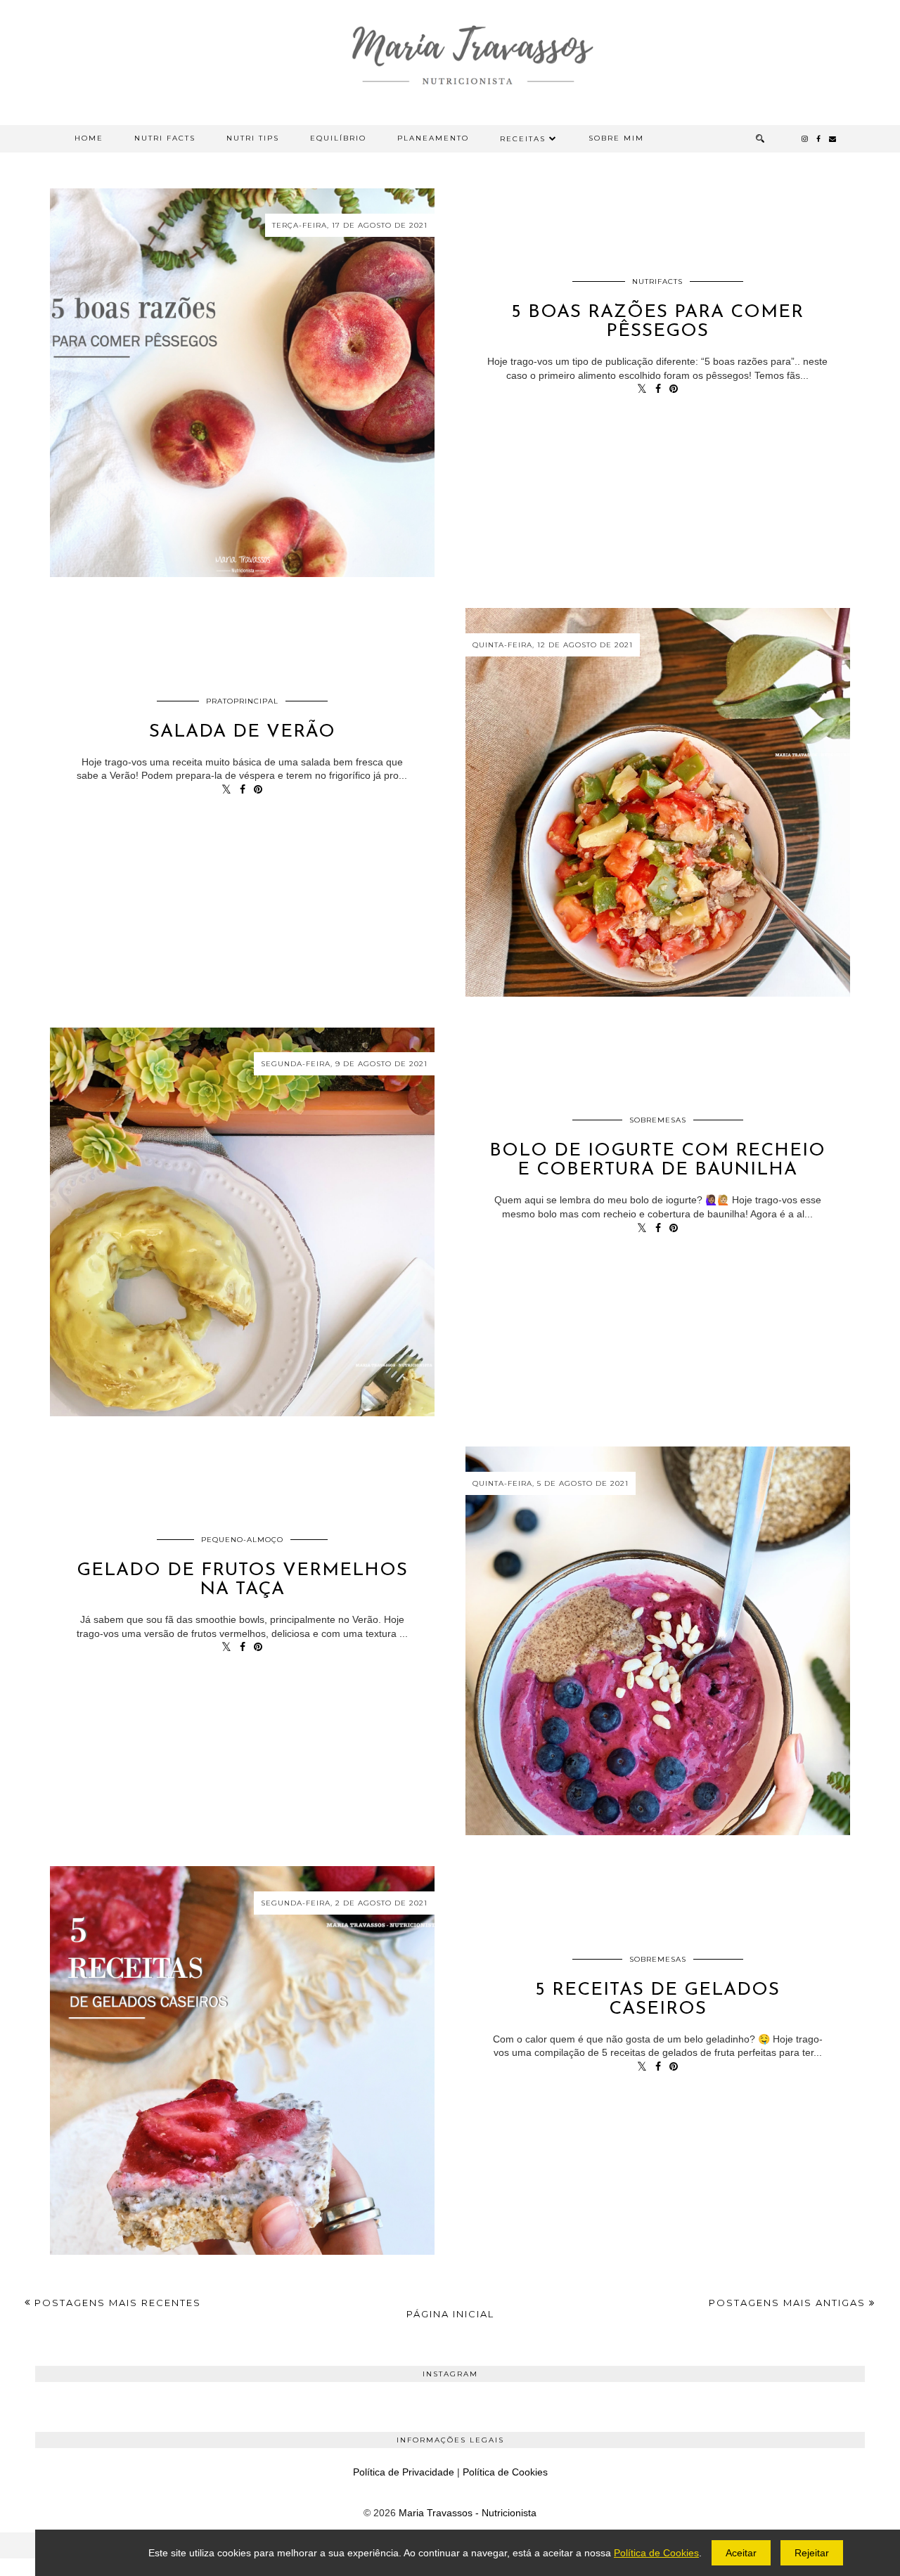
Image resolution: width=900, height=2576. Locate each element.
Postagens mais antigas (789, 2303)
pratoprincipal (242, 701)
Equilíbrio (338, 138)
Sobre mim (616, 138)
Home (89, 138)
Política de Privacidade (404, 2472)
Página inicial (450, 2314)
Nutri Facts (165, 138)
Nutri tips (253, 138)
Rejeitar (812, 2553)
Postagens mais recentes (116, 2303)
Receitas (523, 139)
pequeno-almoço (242, 1540)
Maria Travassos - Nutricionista (468, 2513)
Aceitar (741, 2553)
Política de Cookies (505, 2472)
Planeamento (433, 138)
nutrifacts (657, 281)
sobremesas (658, 1120)
